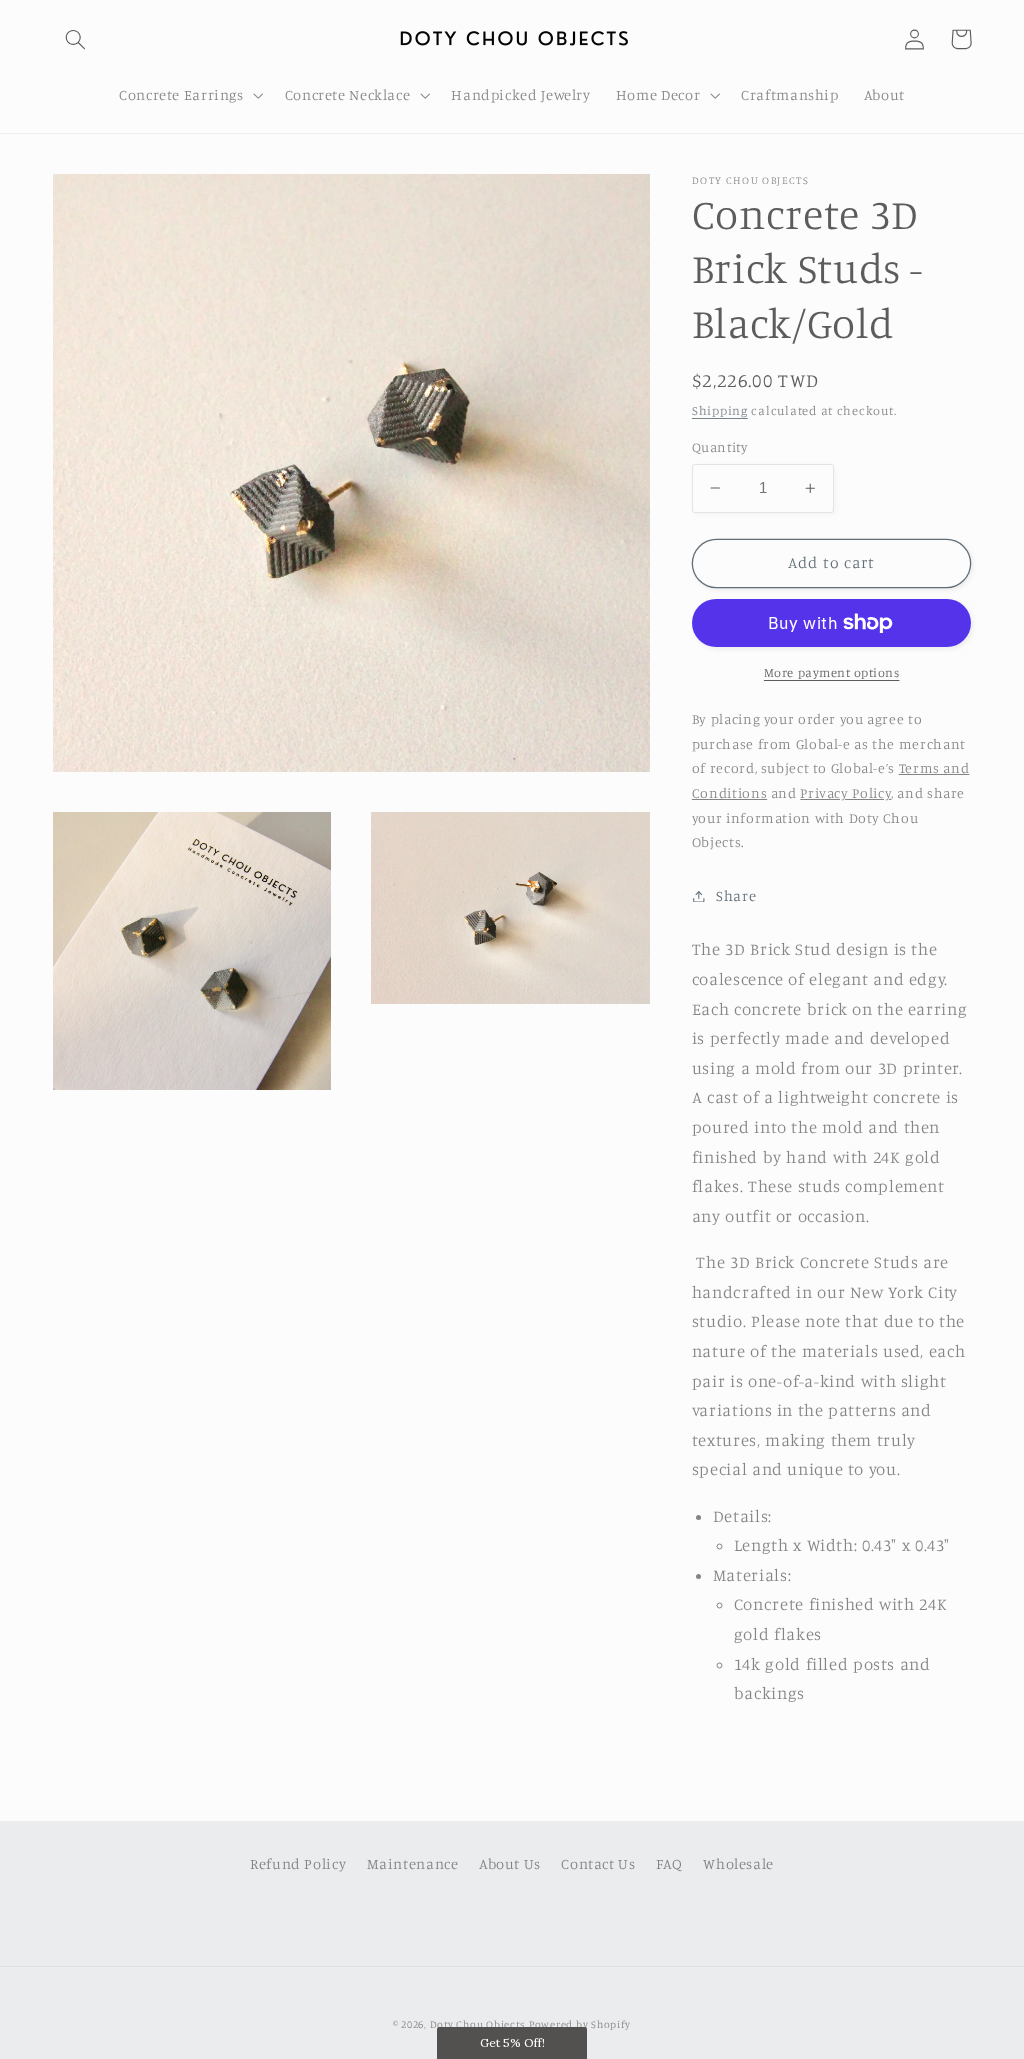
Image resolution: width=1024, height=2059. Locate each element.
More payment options (832, 672)
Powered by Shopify (580, 2024)
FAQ (669, 1863)
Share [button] (736, 895)
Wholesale (738, 1863)
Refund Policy (298, 1863)
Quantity (719, 447)
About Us (510, 1863)
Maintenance (413, 1863)
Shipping (720, 410)
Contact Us (598, 1863)
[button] (76, 39)
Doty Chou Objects (478, 2024)
